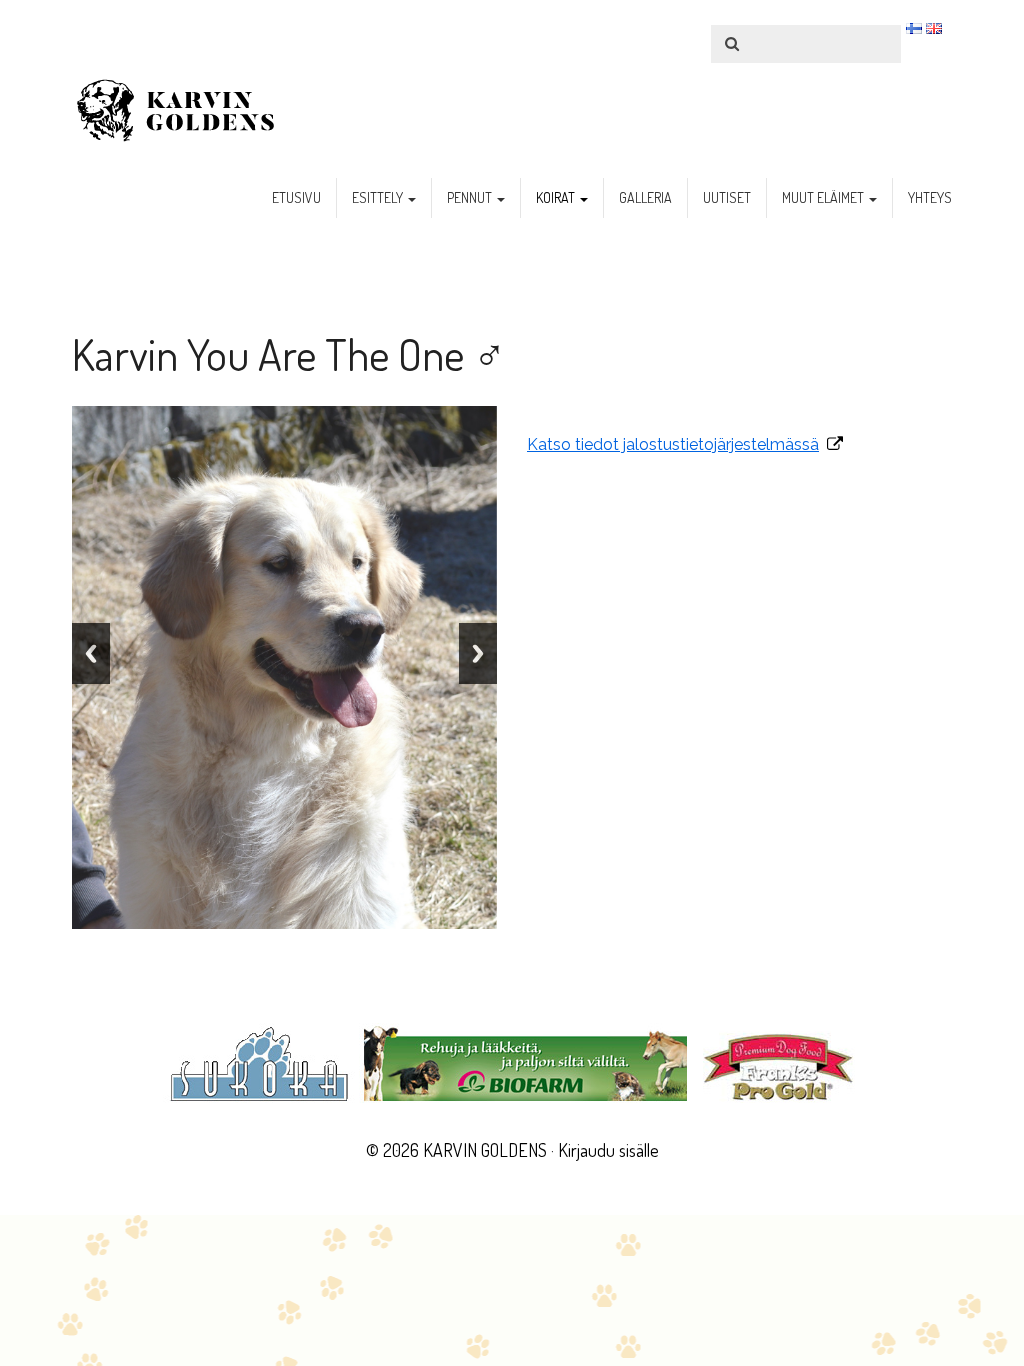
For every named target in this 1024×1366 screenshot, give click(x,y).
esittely (379, 197)
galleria (645, 197)
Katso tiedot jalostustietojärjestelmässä (673, 444)
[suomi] (914, 28)
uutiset (727, 197)
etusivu (296, 197)
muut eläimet (824, 197)
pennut (471, 197)
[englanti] (934, 28)
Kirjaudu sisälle (608, 1150)
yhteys (930, 197)
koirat (557, 197)
